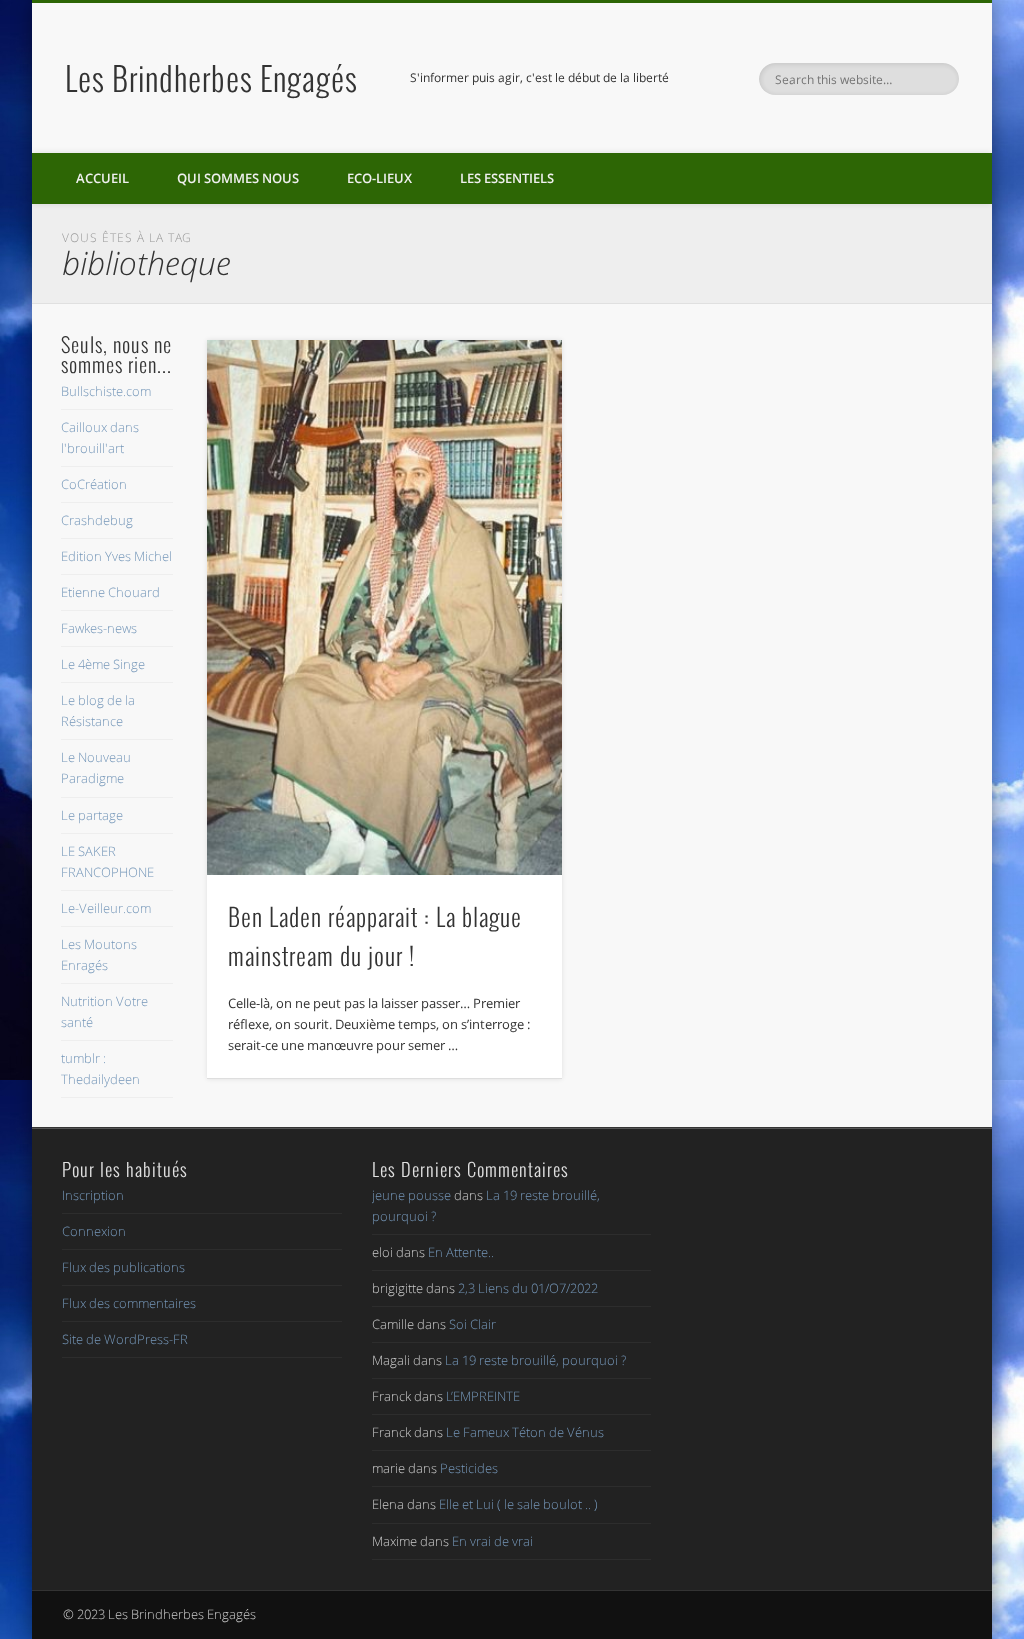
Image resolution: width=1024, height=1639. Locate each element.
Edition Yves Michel (116, 556)
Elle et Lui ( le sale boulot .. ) (518, 1504)
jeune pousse (411, 1195)
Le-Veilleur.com (106, 908)
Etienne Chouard (110, 592)
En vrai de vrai (492, 1541)
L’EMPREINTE (483, 1396)
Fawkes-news (99, 628)
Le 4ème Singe (103, 664)
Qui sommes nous (238, 178)
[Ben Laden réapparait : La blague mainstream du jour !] (384, 608)
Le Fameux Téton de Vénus (525, 1432)
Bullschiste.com (106, 391)
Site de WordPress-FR (125, 1339)
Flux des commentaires (129, 1303)
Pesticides (469, 1468)
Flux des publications (123, 1267)
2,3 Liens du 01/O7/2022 (528, 1288)
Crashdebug (97, 520)
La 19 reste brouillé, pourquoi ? (535, 1360)
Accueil (102, 178)
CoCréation (94, 484)
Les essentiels (507, 178)
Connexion (94, 1231)
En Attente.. (461, 1252)
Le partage (92, 815)
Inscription (93, 1195)
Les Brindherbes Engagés (211, 77)
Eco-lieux (379, 178)
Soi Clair (472, 1324)
